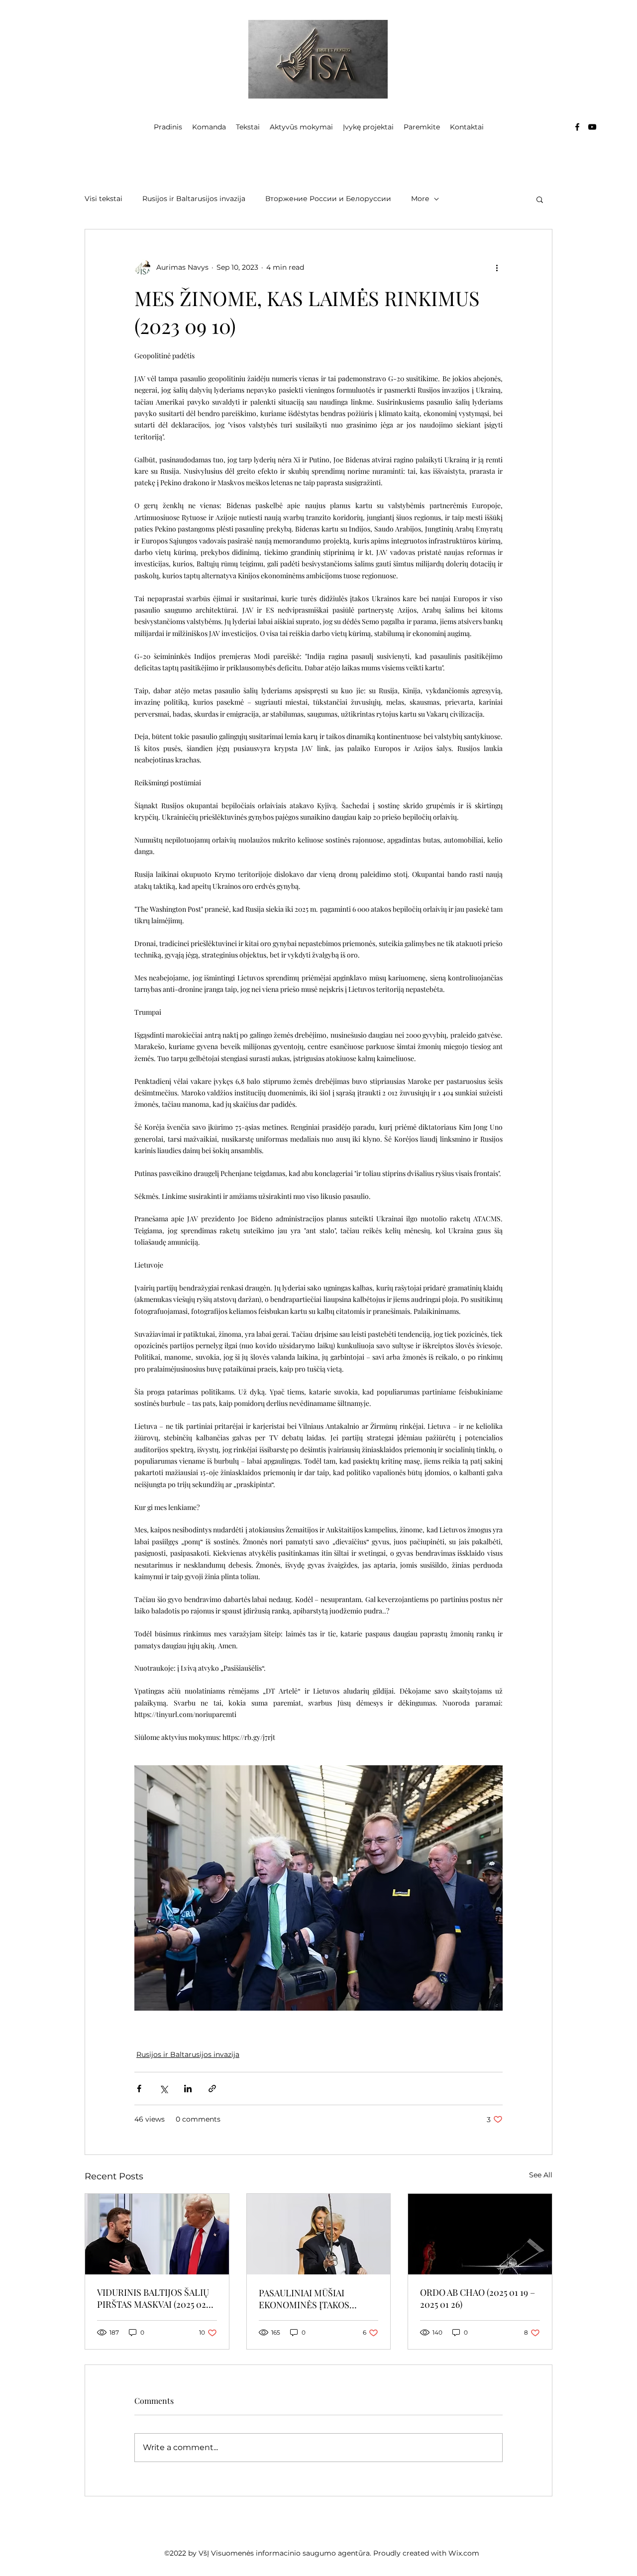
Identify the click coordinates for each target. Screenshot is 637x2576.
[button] (540, 199)
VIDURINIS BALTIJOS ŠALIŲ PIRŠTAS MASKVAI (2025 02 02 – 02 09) (153, 2298)
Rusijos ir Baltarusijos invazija (194, 199)
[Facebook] (577, 127)
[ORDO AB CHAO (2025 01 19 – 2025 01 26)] (480, 2234)
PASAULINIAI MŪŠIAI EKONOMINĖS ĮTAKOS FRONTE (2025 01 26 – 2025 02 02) (318, 2299)
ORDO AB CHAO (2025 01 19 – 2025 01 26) (478, 2298)
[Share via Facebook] (139, 2089)
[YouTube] (592, 127)
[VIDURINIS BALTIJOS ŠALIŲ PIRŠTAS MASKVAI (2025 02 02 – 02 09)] (157, 2234)
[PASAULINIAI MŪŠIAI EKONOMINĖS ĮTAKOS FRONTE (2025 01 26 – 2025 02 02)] (319, 2234)
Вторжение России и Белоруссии (328, 199)
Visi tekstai (104, 199)
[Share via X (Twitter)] (163, 2089)
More (420, 199)
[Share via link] (212, 2089)
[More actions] (497, 267)
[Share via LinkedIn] (188, 2089)
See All (541, 2175)
